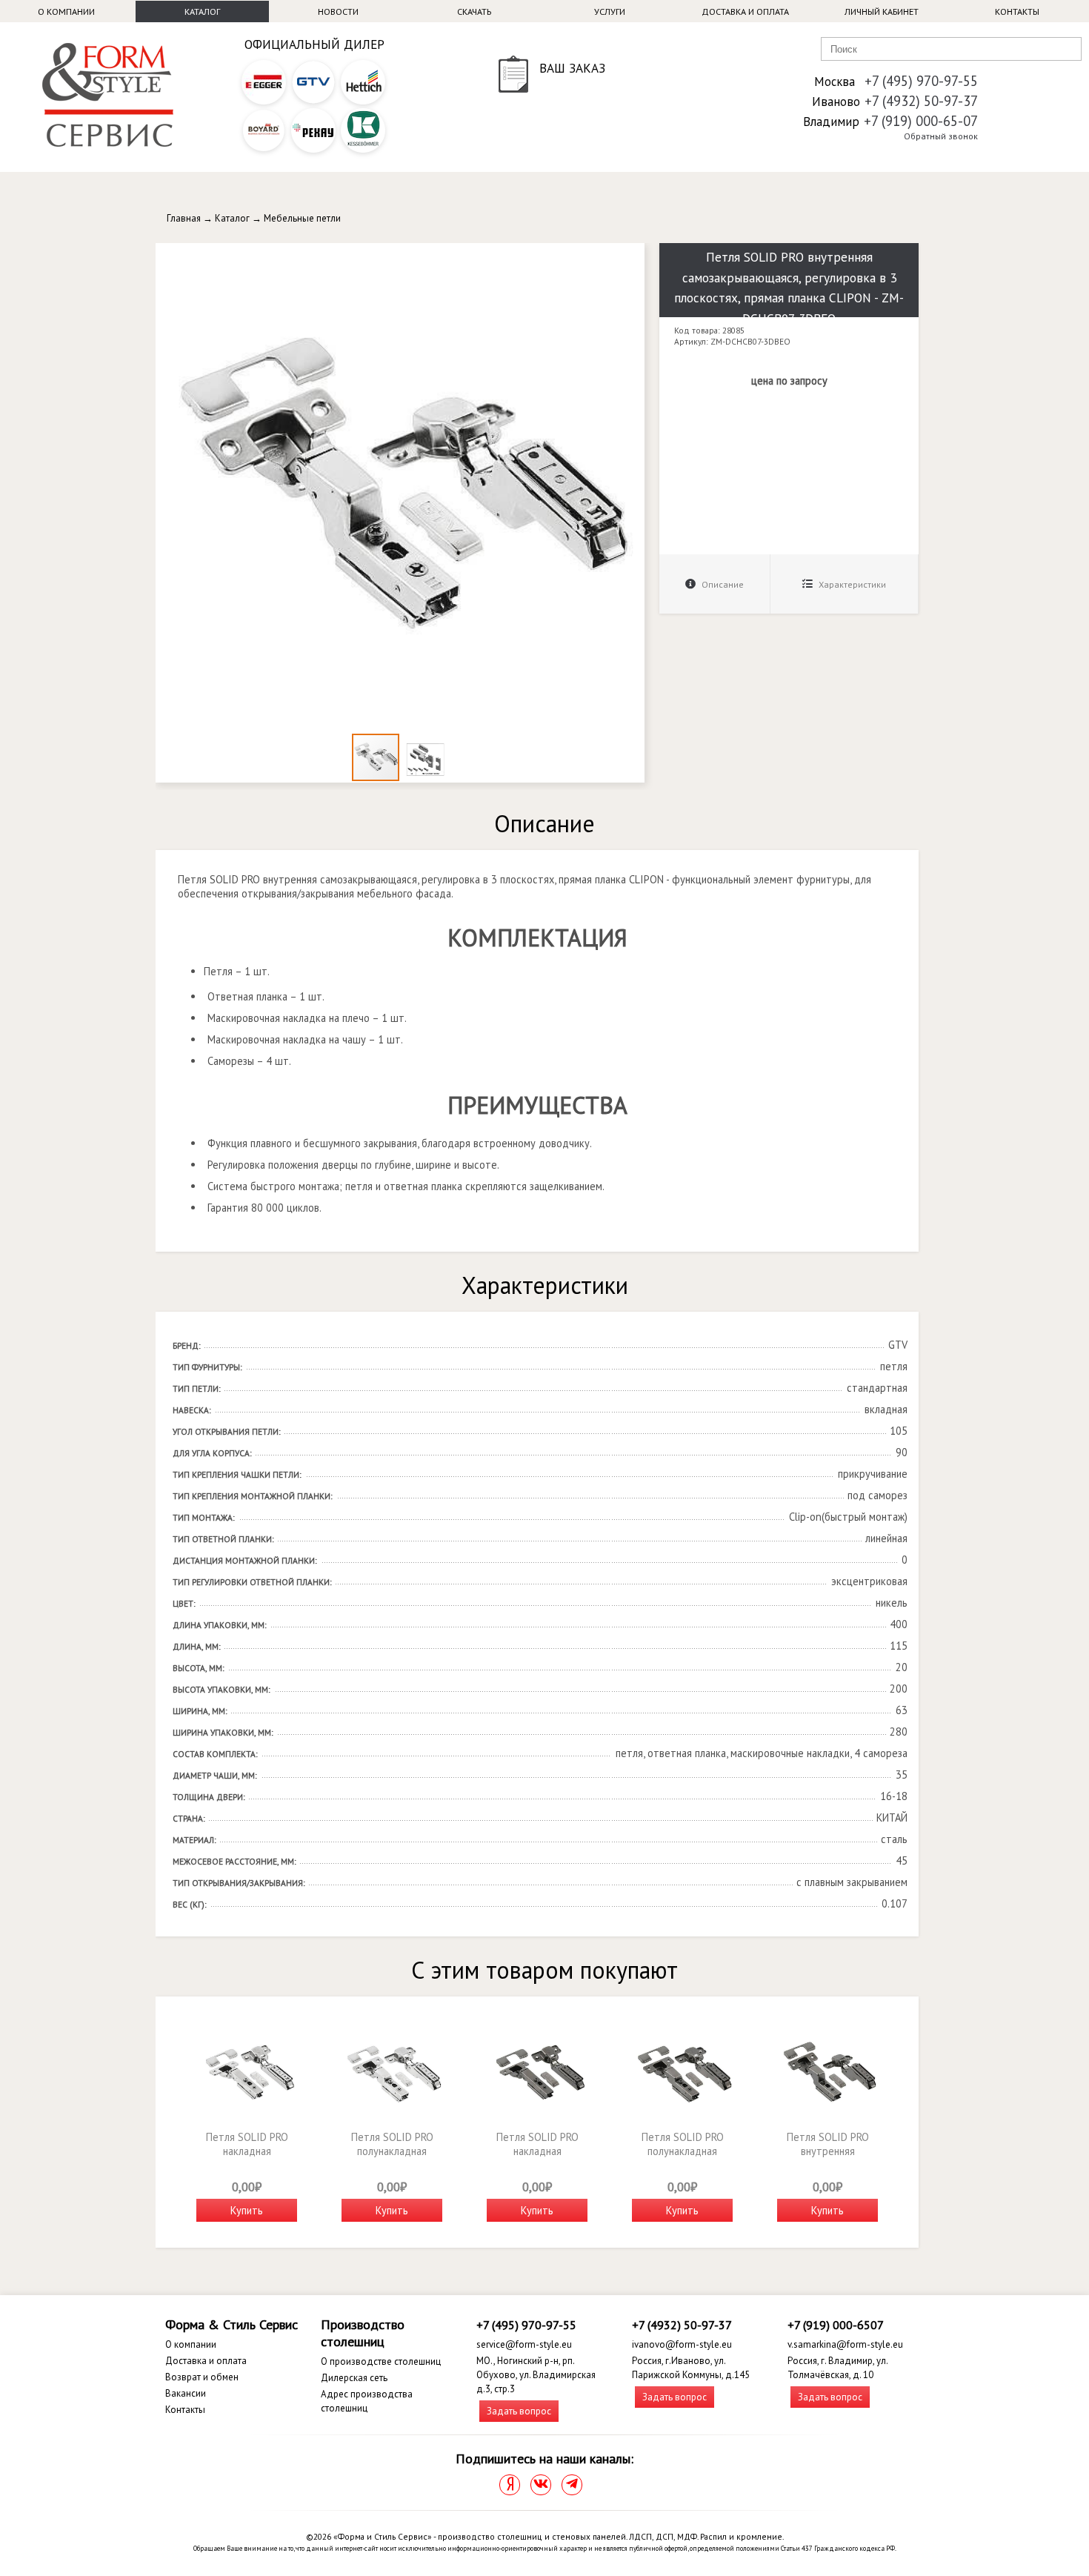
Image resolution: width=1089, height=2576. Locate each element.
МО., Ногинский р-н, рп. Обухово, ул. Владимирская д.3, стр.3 (536, 2375)
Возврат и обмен (202, 2377)
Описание (722, 584)
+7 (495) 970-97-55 (921, 81)
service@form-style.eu (524, 2344)
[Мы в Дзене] (510, 2485)
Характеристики (851, 584)
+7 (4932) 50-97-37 (921, 101)
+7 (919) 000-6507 (836, 2325)
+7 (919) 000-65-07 (921, 121)
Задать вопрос (519, 2411)
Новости (338, 11)
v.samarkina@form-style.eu (845, 2344)
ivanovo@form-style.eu (682, 2344)
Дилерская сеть (354, 2378)
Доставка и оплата (745, 11)
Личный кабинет (882, 11)
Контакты (1017, 11)
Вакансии (186, 2393)
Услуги (610, 11)
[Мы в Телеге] (572, 2485)
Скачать (474, 11)
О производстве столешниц (381, 2361)
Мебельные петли (302, 218)
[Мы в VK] (541, 2485)
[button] (631, 256)
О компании (66, 11)
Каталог (202, 11)
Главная (184, 218)
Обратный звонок (941, 136)
